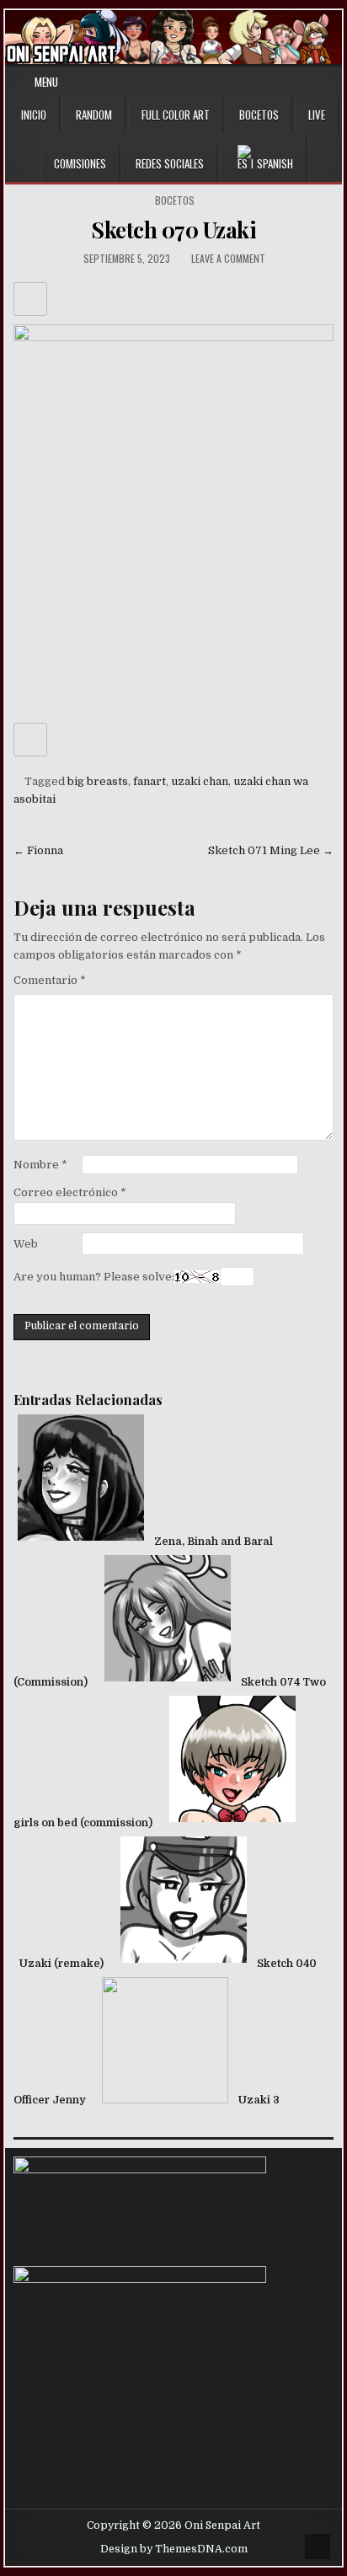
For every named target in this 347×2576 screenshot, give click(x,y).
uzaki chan (200, 781)
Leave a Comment (228, 258)
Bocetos (259, 115)
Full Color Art (176, 115)
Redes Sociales (170, 163)
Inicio (34, 115)
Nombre (40, 1165)
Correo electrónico (70, 1192)
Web (26, 1244)
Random (94, 115)
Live (317, 115)
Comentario (50, 980)
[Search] (332, 82)
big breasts (98, 781)
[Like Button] (30, 299)
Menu (46, 82)
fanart (149, 781)
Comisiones (80, 163)
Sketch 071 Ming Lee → (271, 850)
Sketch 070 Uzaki (173, 230)
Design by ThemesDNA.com (174, 2549)
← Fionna (38, 850)
